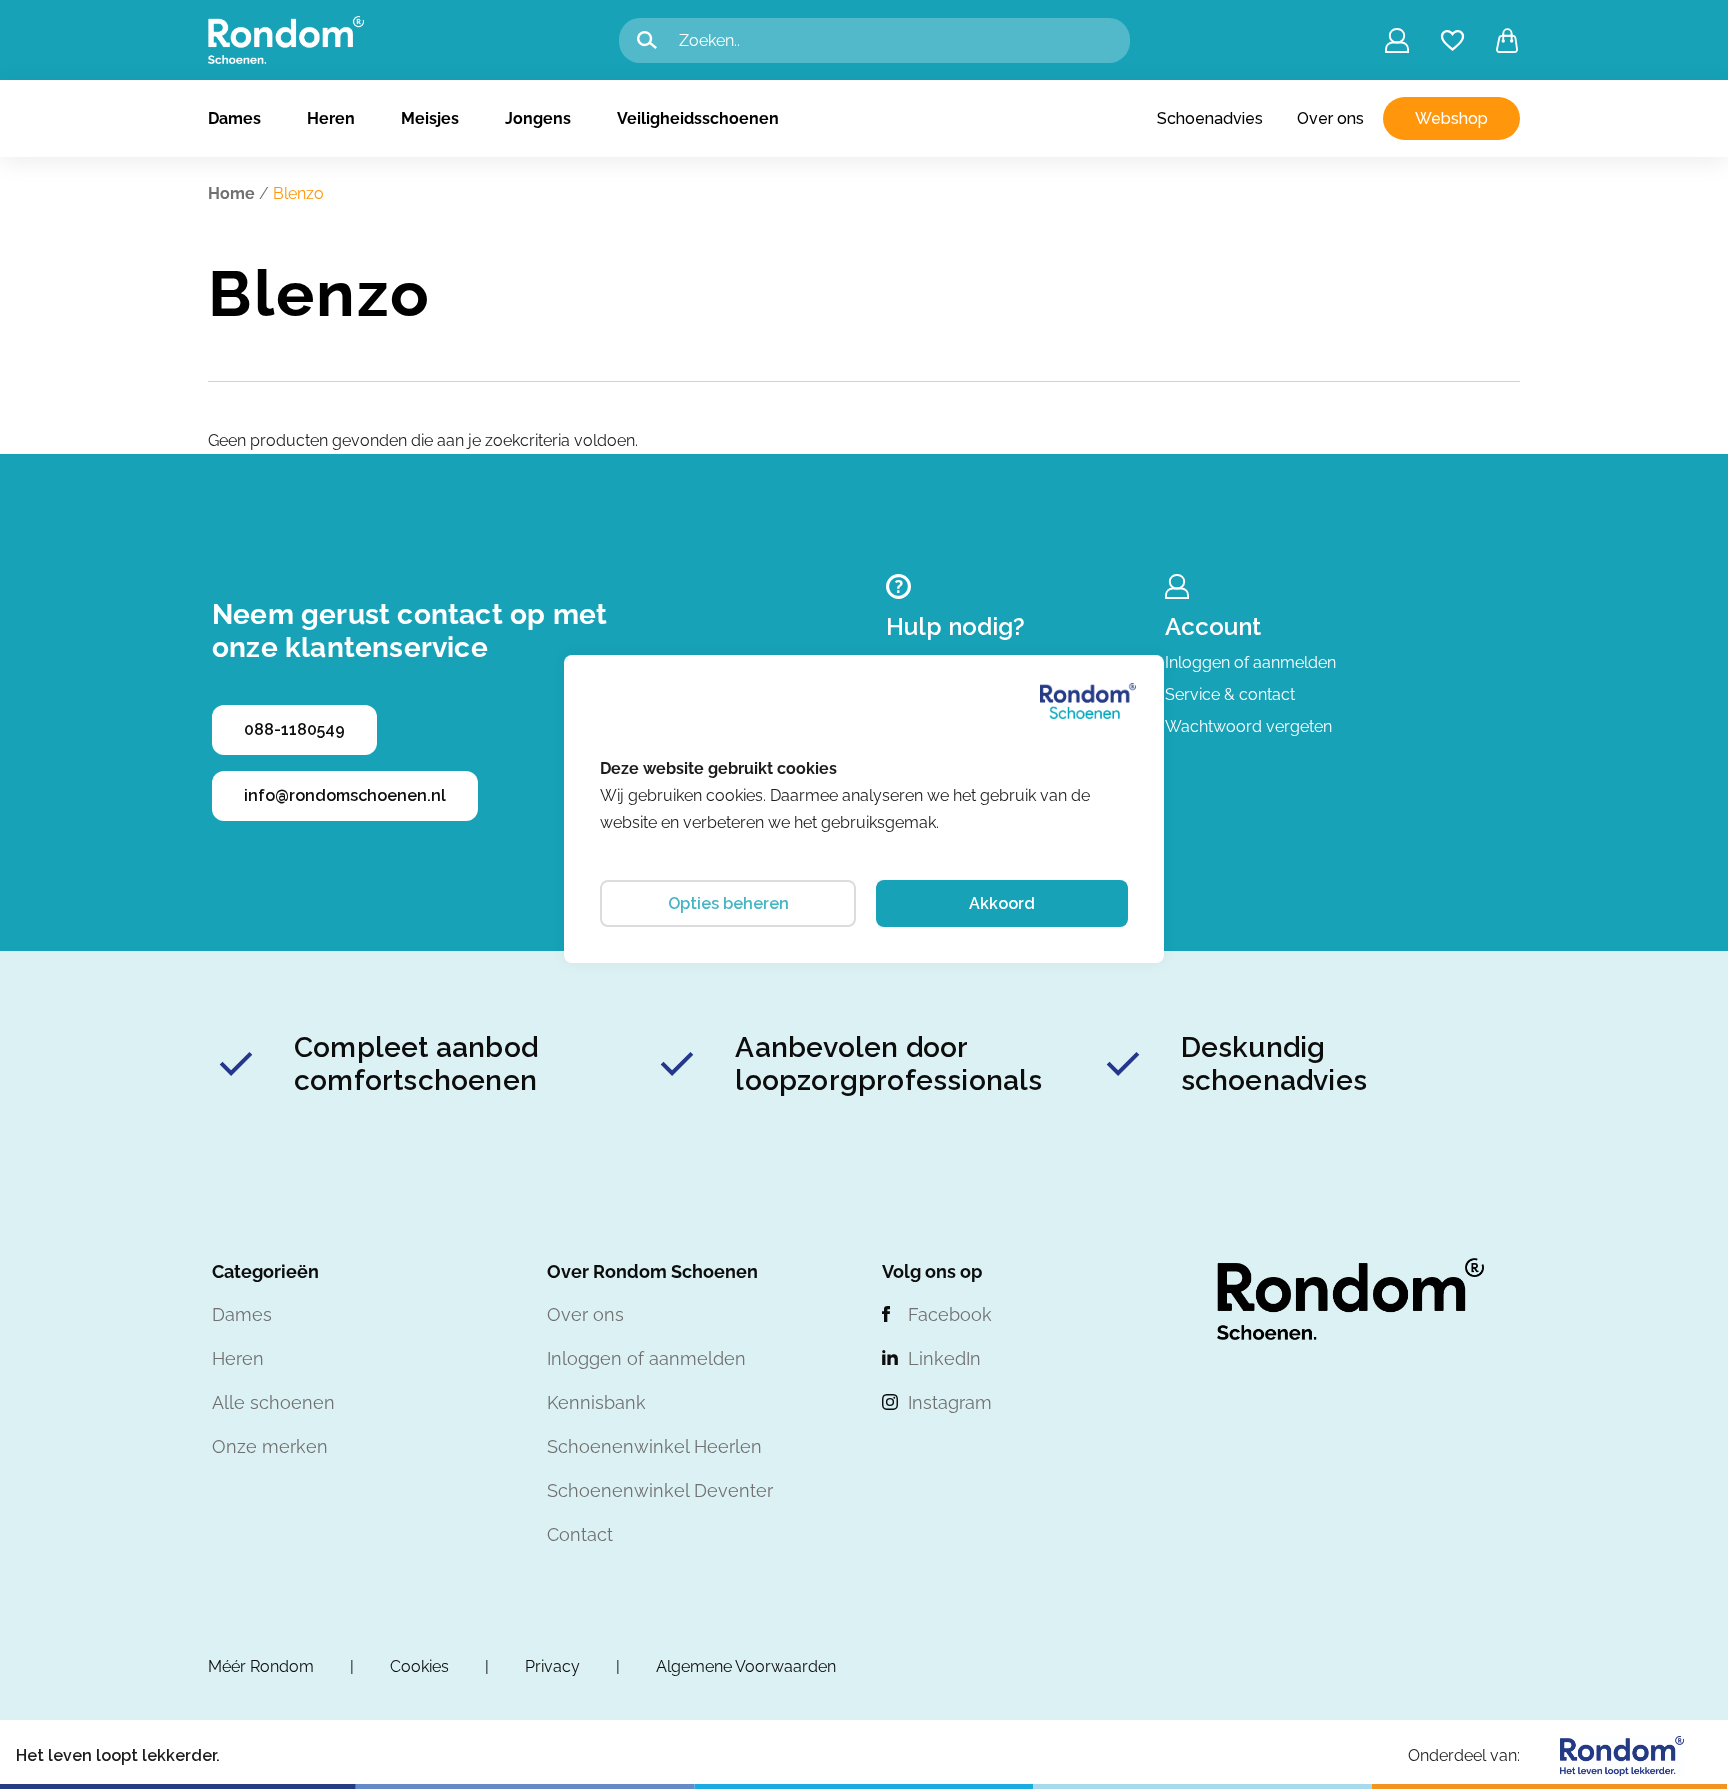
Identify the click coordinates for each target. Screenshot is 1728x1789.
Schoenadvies (1210, 118)
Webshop (1451, 118)
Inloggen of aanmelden (1250, 662)
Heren (331, 118)
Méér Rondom (261, 1666)
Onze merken (270, 1446)
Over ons (1330, 118)
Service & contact (1230, 694)
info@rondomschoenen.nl (345, 795)
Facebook (950, 1314)
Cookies (419, 1666)
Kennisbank (596, 1402)
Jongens (538, 118)
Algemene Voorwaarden (746, 1666)
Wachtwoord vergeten (1248, 726)
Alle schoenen (273, 1402)
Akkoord (1002, 903)
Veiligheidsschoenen (698, 118)
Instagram (950, 1402)
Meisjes (430, 118)
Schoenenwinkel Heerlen (654, 1446)
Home (231, 193)
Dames (234, 118)
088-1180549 (294, 729)
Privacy (552, 1666)
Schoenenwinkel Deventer (660, 1490)
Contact (580, 1534)
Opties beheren (728, 903)
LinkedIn (944, 1358)
